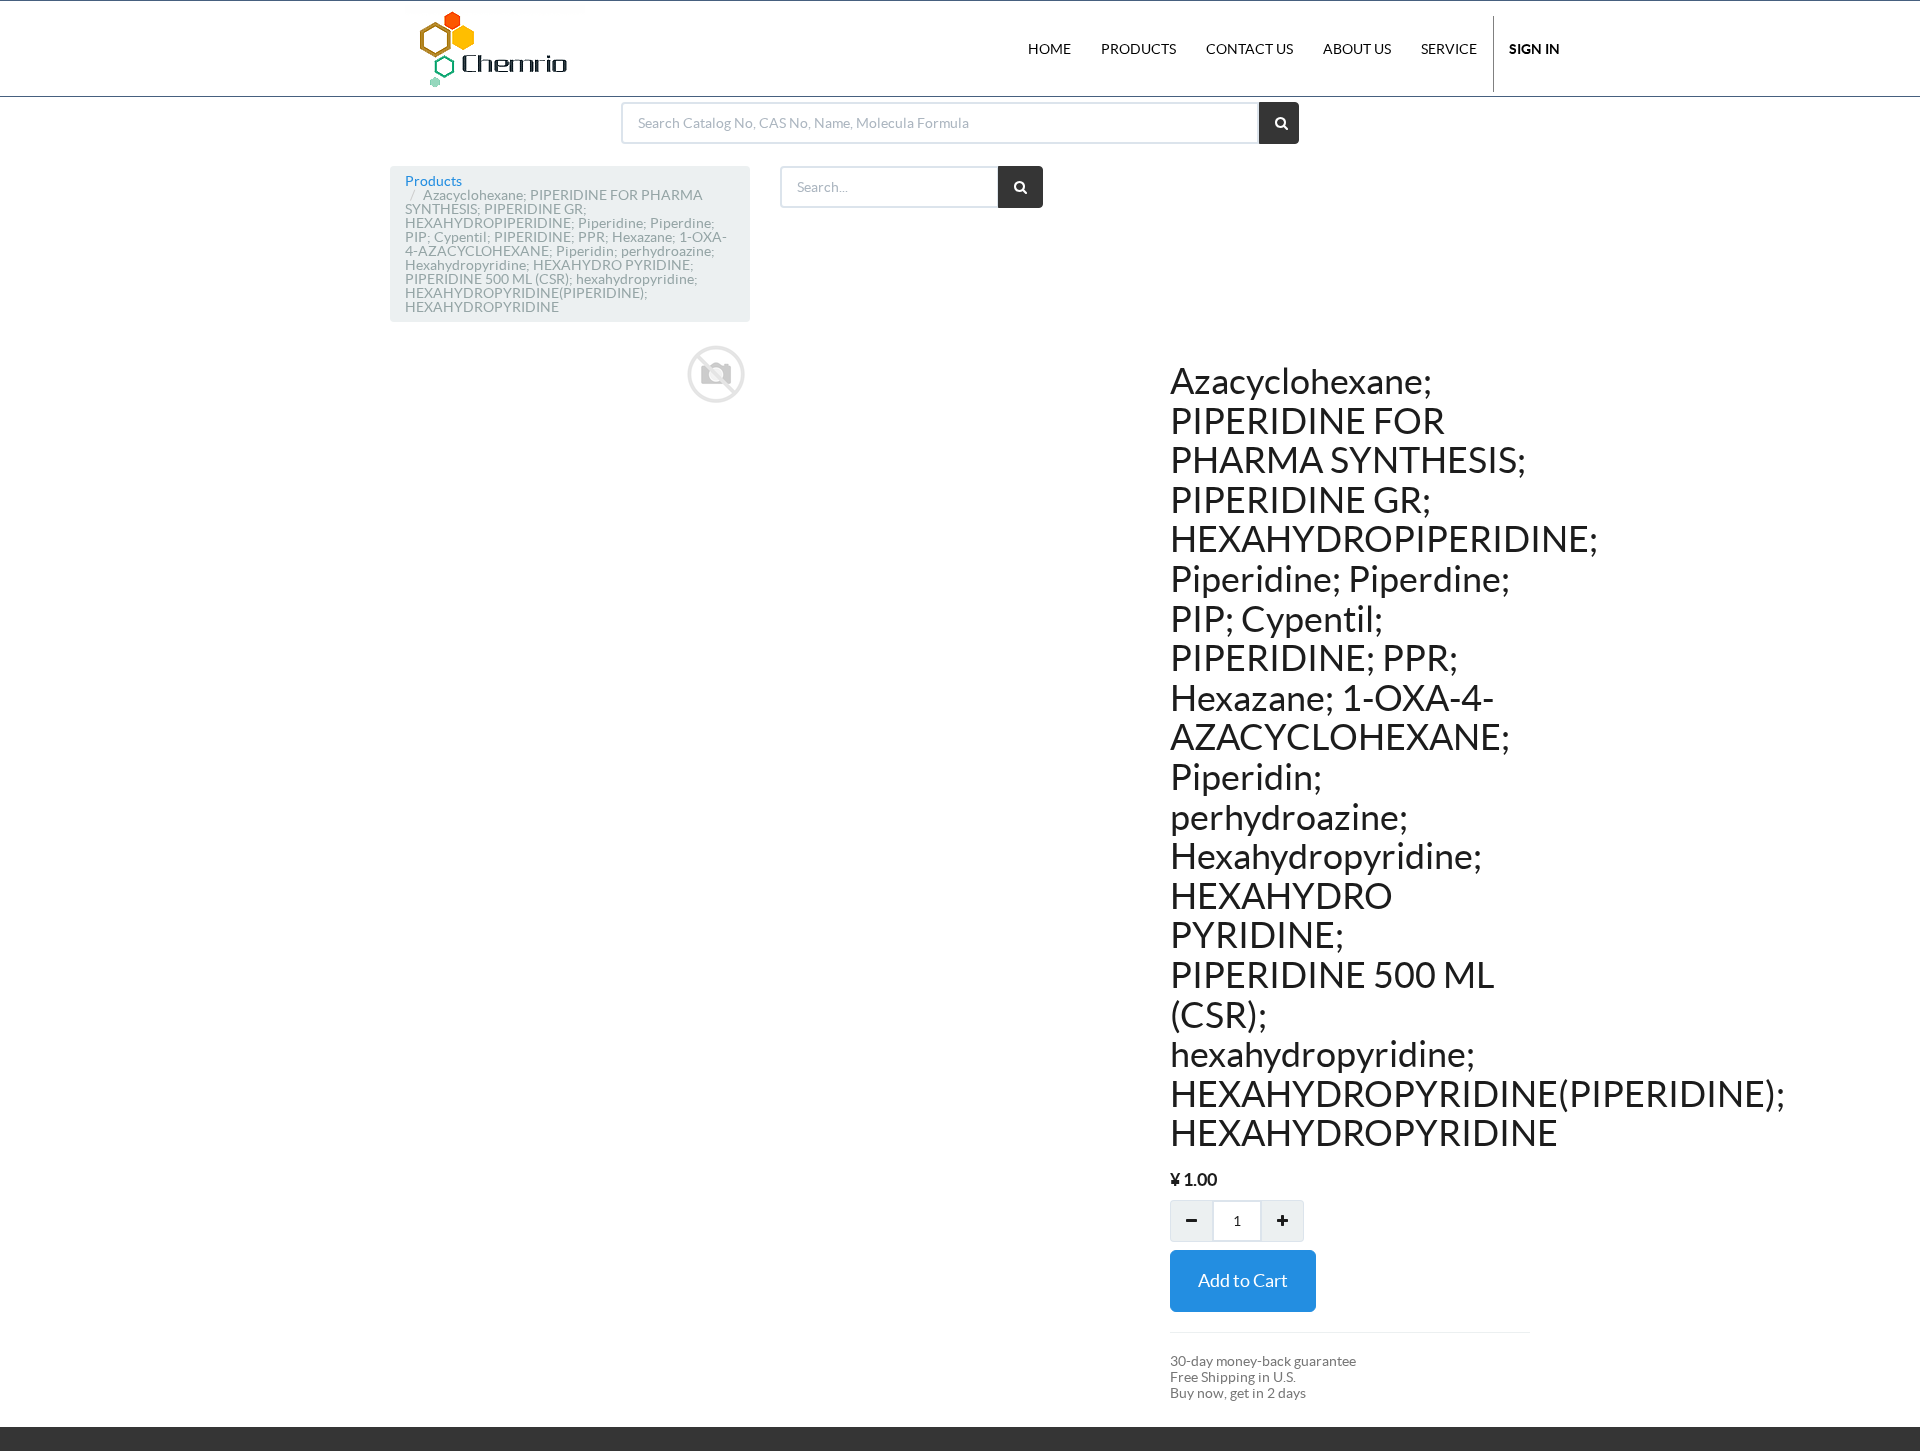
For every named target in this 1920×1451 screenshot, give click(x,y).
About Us (1357, 49)
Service (1449, 49)
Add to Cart (1243, 1280)
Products (433, 181)
